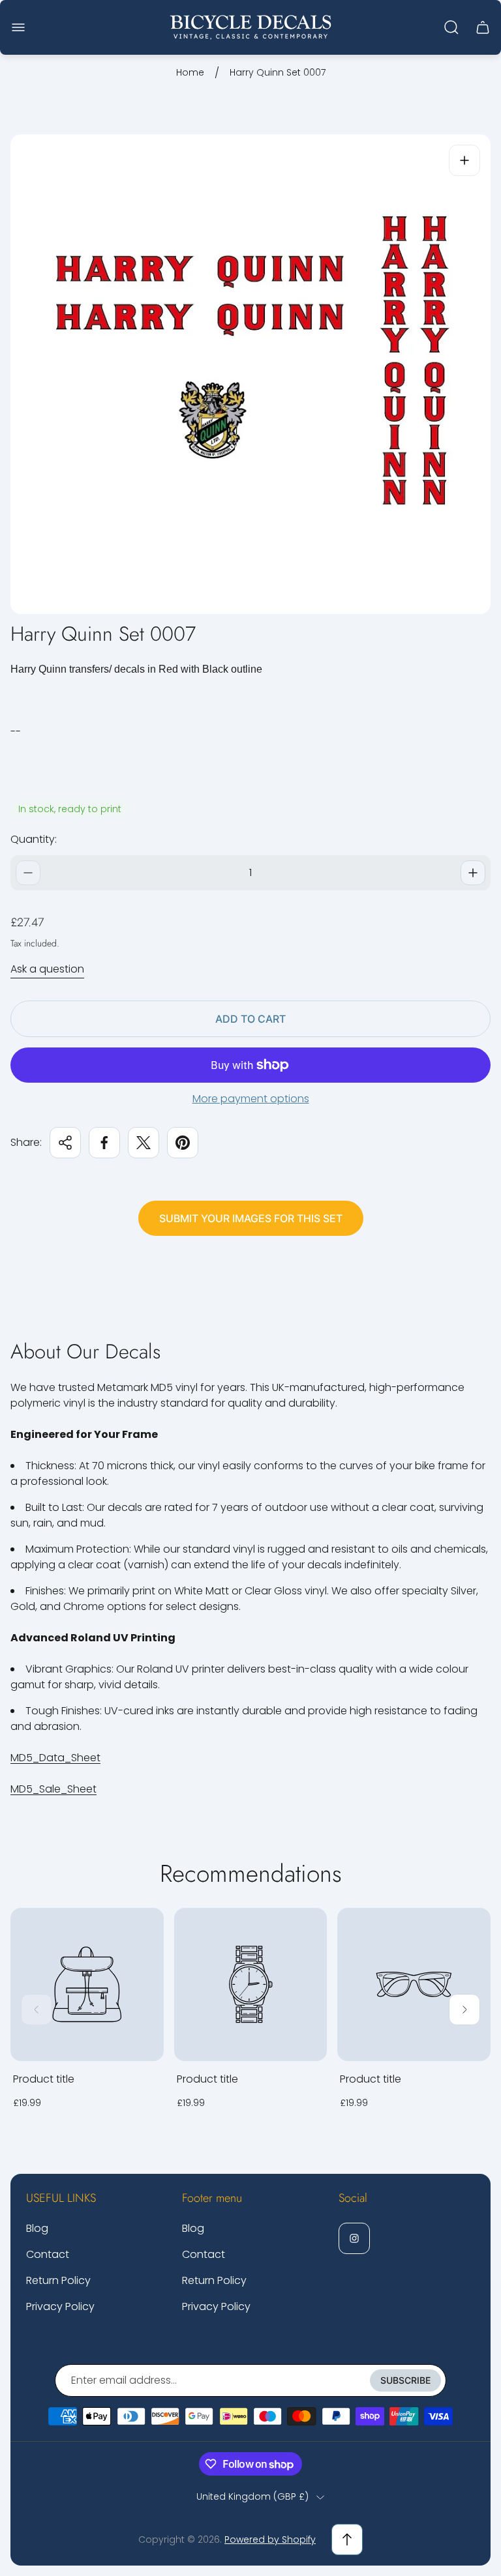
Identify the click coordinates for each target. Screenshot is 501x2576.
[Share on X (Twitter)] (144, 1143)
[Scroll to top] (347, 2539)
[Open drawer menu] (18, 27)
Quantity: (34, 839)
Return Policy (58, 2280)
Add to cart (250, 1019)
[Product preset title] (87, 1984)
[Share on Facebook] (104, 1143)
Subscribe (405, 2380)
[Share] (65, 1143)
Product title (44, 2079)
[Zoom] (464, 160)
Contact (48, 2254)
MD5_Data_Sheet (55, 1758)
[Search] (451, 27)
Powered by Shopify (270, 2539)
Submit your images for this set (251, 1218)
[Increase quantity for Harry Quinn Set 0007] (473, 873)
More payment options (251, 1099)
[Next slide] (464, 2010)
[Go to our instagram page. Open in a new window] (354, 2238)
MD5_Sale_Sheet (53, 1789)
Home (190, 73)
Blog (37, 2228)
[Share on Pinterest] (183, 1143)
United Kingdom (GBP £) (252, 2497)
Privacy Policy (60, 2306)
